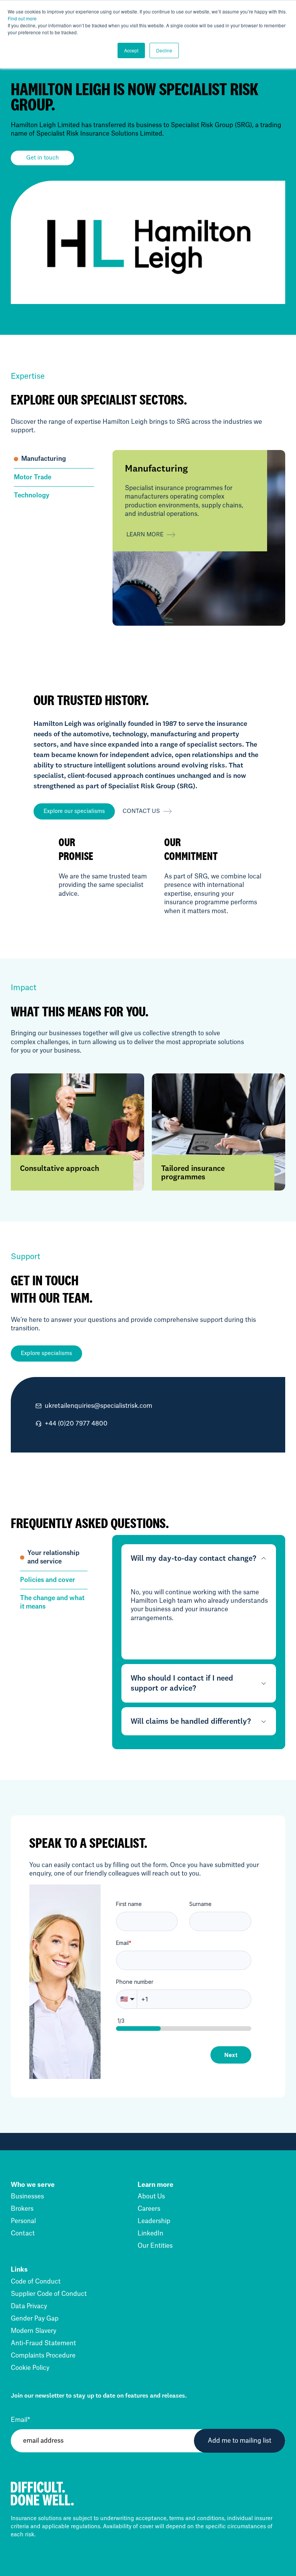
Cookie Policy (30, 2368)
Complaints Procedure (43, 2356)
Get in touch (43, 158)
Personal (23, 2221)
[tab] (54, 459)
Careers (149, 2209)
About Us (151, 2196)
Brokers (22, 2209)
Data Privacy (29, 2306)
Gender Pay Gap (35, 2319)
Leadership (154, 2221)
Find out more (22, 18)
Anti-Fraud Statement (43, 2343)
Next (231, 2055)
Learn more (145, 535)
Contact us (141, 811)
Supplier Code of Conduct (49, 2294)
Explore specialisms (46, 1353)
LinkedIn (151, 2233)
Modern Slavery (34, 2331)
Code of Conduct (36, 2282)
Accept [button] (131, 50)
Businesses (27, 2196)
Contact (23, 2233)
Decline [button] (164, 50)
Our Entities (155, 2246)
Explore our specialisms (74, 811)
